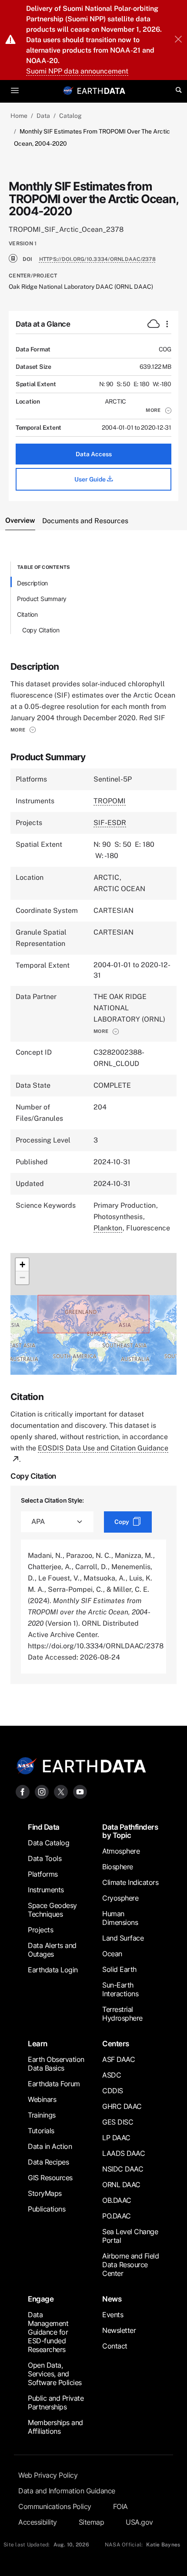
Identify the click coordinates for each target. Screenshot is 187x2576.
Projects (40, 1930)
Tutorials (41, 2131)
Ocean (112, 1954)
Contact (115, 2346)
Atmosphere (121, 1851)
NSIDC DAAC (123, 2169)
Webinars (42, 2099)
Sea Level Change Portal (130, 2236)
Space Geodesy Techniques (52, 1910)
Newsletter (119, 2330)
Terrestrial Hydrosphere (122, 2014)
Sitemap (92, 2522)
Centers (116, 2044)
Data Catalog (48, 1843)
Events (113, 2315)
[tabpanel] (93, 1123)
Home (19, 116)
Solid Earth (119, 1969)
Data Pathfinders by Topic (130, 1831)
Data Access (94, 454)
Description (32, 583)
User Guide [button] (91, 479)
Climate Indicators (130, 1882)
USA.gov (139, 2522)
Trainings (42, 2115)
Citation (27, 614)
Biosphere (118, 1867)
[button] (159, 410)
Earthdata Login (53, 1970)
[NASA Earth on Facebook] (23, 1791)
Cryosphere (120, 1898)
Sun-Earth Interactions (120, 1989)
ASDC (112, 2075)
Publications (47, 2209)
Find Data (44, 1827)
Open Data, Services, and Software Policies (55, 2374)
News (112, 2299)
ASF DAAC (119, 2059)
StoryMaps (45, 2193)
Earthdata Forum (54, 2084)
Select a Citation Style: (52, 1500)
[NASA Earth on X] (61, 1791)
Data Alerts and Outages (52, 1950)
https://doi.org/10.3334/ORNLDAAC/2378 (97, 259)
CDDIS (113, 2091)
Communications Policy (55, 2506)
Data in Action (50, 2146)
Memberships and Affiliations (55, 2427)
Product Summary (42, 599)
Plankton (108, 1228)
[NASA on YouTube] (80, 1791)
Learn (38, 2044)
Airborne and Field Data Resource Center (130, 2265)
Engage (41, 2299)
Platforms (43, 1874)
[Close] (178, 40)
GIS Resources (50, 2178)
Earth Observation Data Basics (56, 2064)
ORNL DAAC (121, 2185)
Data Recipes (48, 2162)
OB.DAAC (117, 2200)
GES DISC (118, 2122)
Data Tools (45, 1858)
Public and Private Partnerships (56, 2402)
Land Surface (123, 1938)
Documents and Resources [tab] (85, 521)
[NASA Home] (68, 90)
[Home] (101, 90)
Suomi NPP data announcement (77, 71)
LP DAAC (116, 2138)
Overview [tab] (20, 520)
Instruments (46, 1890)
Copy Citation (41, 630)
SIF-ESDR (110, 823)
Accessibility (38, 2522)
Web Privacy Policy (48, 2475)
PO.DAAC (117, 2216)
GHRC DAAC (122, 2106)
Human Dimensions (120, 1918)
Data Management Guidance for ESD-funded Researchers (48, 2332)
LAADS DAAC (124, 2153)
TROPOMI (110, 801)
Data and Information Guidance (67, 2491)
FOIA (120, 2506)
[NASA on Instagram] (42, 1791)
